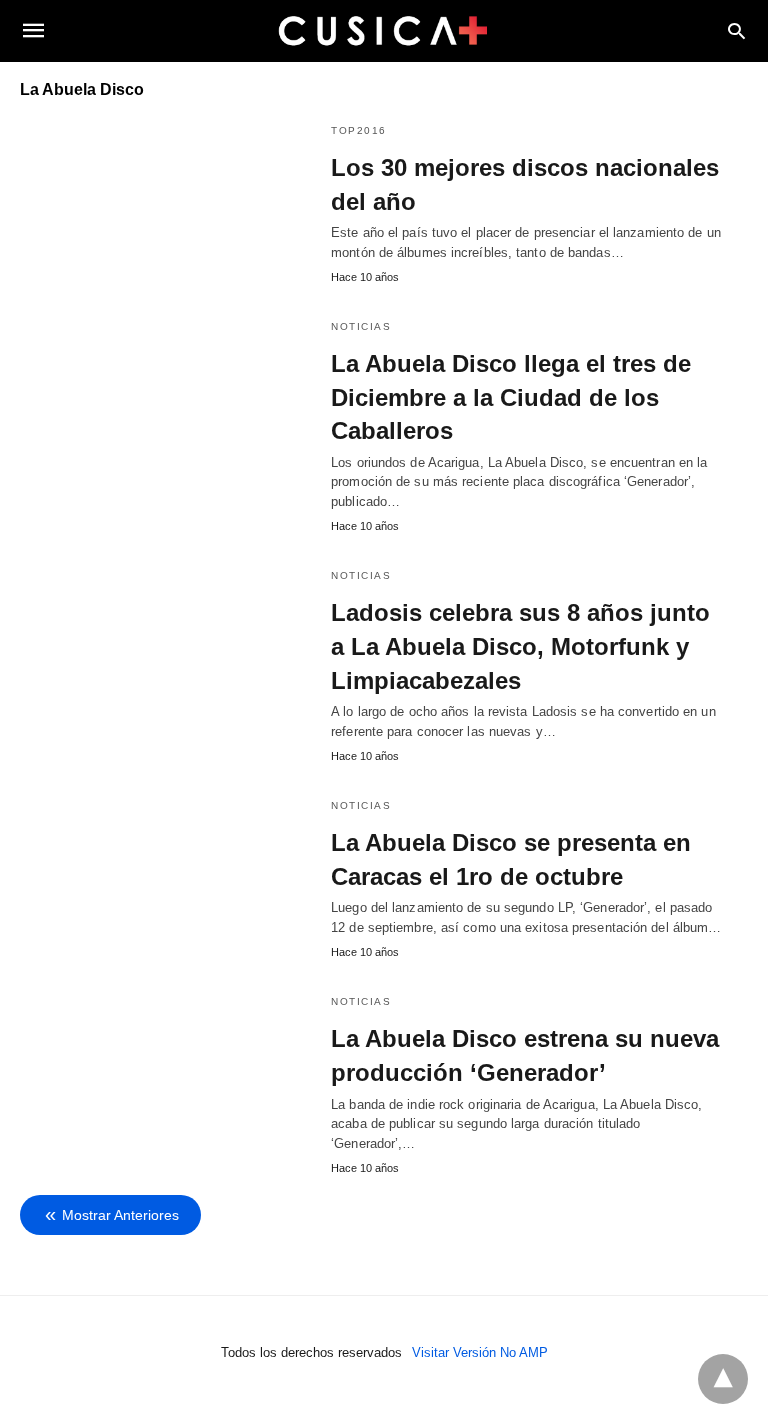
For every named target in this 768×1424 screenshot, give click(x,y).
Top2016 (359, 130)
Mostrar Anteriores (120, 1215)
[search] (736, 30)
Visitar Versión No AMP (480, 1352)
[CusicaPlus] (383, 30)
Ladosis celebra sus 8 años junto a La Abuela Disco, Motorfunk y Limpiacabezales (520, 646)
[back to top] (723, 1379)
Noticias (361, 326)
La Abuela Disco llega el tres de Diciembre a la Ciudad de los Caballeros (511, 397)
